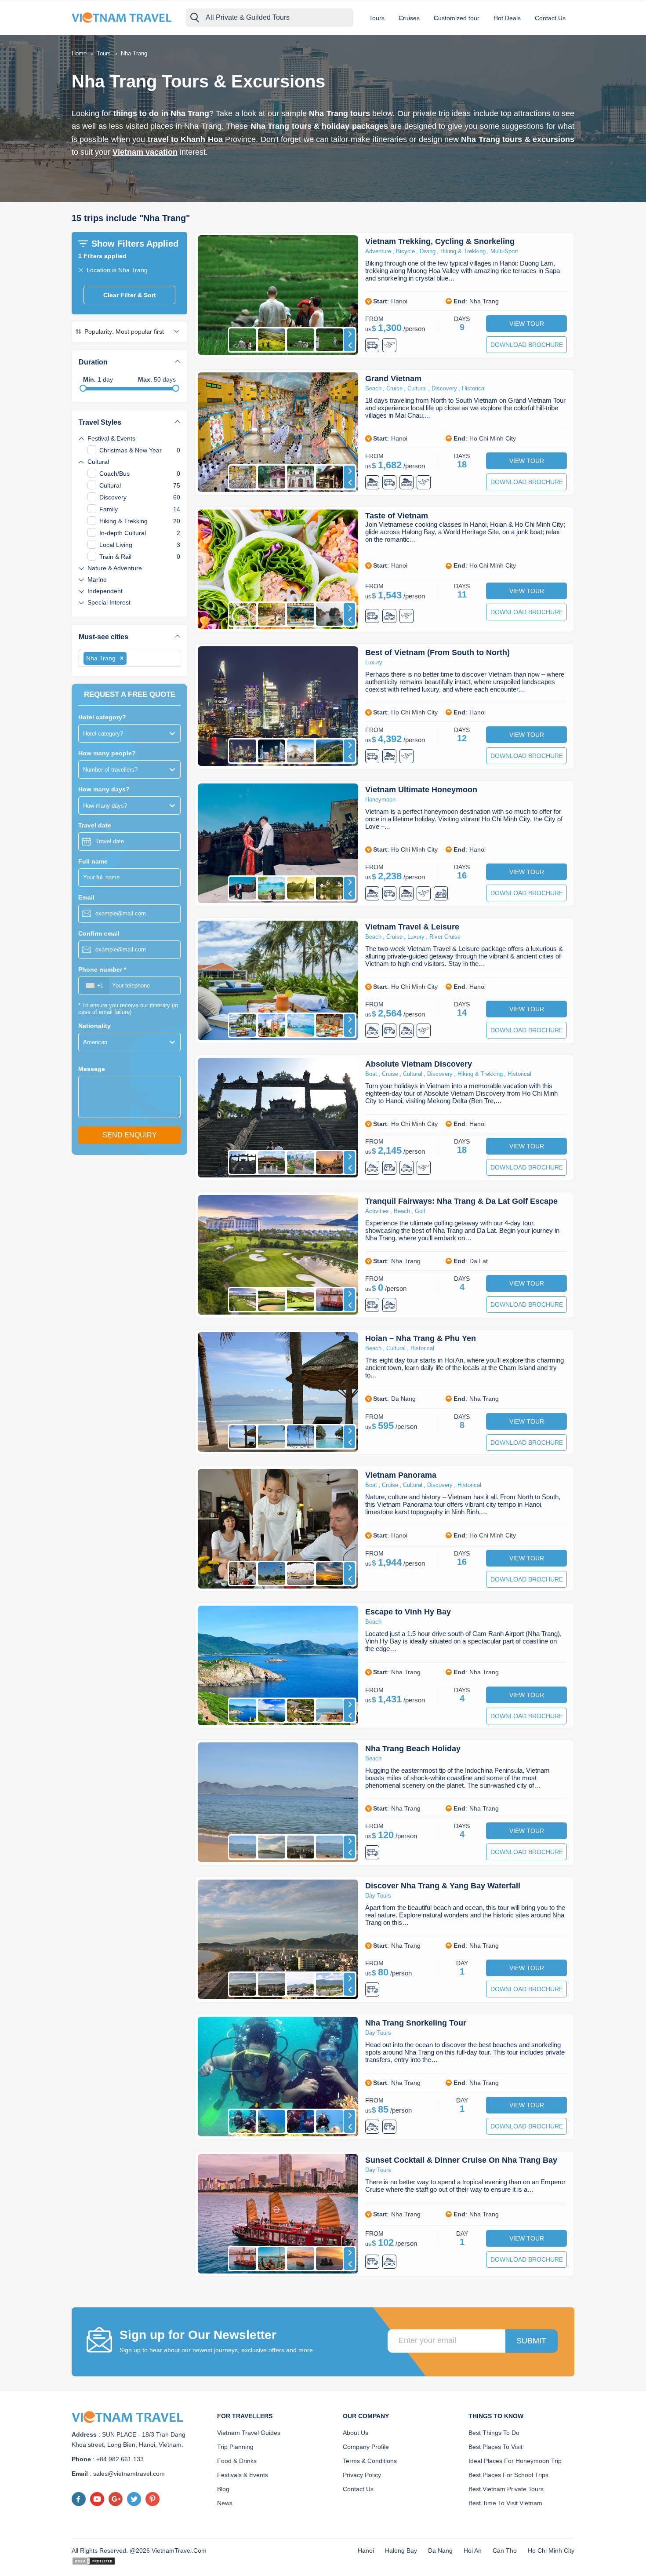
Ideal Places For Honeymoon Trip (515, 2461)
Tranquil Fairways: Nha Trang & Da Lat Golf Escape (461, 1201)
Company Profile (366, 2447)
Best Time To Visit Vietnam (505, 2503)
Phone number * (102, 969)
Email (86, 897)
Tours (377, 18)
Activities (377, 1211)
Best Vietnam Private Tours (506, 2489)
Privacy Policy (362, 2475)
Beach (373, 388)
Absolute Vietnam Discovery (419, 1064)
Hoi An (473, 2550)
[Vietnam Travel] (124, 17)
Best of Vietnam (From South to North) (437, 652)
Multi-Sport (504, 251)
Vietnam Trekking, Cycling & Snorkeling (440, 241)
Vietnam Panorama (401, 1475)
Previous (349, 346)
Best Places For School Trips (508, 2475)
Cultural (417, 388)
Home (79, 53)
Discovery (444, 388)
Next (349, 334)
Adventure (378, 251)
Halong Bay (401, 2550)
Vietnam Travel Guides (249, 2433)
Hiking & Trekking (463, 251)
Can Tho (505, 2550)
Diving (428, 251)
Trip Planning (235, 2447)
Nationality (94, 1026)
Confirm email (99, 933)
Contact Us (550, 18)
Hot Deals (507, 18)
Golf (420, 1211)
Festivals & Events (243, 2475)
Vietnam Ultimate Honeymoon (421, 790)
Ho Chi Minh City (551, 2550)
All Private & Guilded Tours (248, 17)
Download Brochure (527, 345)
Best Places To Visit (495, 2447)
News (225, 2503)
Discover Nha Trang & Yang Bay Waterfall (443, 1886)
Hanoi (366, 2550)
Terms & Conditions (370, 2461)
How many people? (107, 753)
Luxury (374, 662)
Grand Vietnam (393, 379)
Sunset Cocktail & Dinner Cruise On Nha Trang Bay (461, 2160)
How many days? (104, 789)
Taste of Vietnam (397, 516)
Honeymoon (380, 800)
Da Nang (440, 2550)
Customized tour (457, 18)
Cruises (409, 18)
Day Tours (378, 1896)
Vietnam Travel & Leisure (412, 927)
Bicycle (405, 251)
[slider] (83, 388)
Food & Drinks (237, 2461)
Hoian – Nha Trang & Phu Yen (421, 1338)
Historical (474, 388)
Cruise (394, 388)
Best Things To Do (494, 2433)
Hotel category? (102, 717)
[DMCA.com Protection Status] (94, 2561)
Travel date (95, 825)
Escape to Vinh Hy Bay (408, 1612)
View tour (527, 324)
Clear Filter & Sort (130, 295)
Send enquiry (130, 1135)
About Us (356, 2433)
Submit (531, 2341)
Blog (223, 2489)
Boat (371, 1074)
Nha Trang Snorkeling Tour (416, 2023)
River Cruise (445, 937)
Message (92, 1069)
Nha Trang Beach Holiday (413, 1749)
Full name (93, 861)
